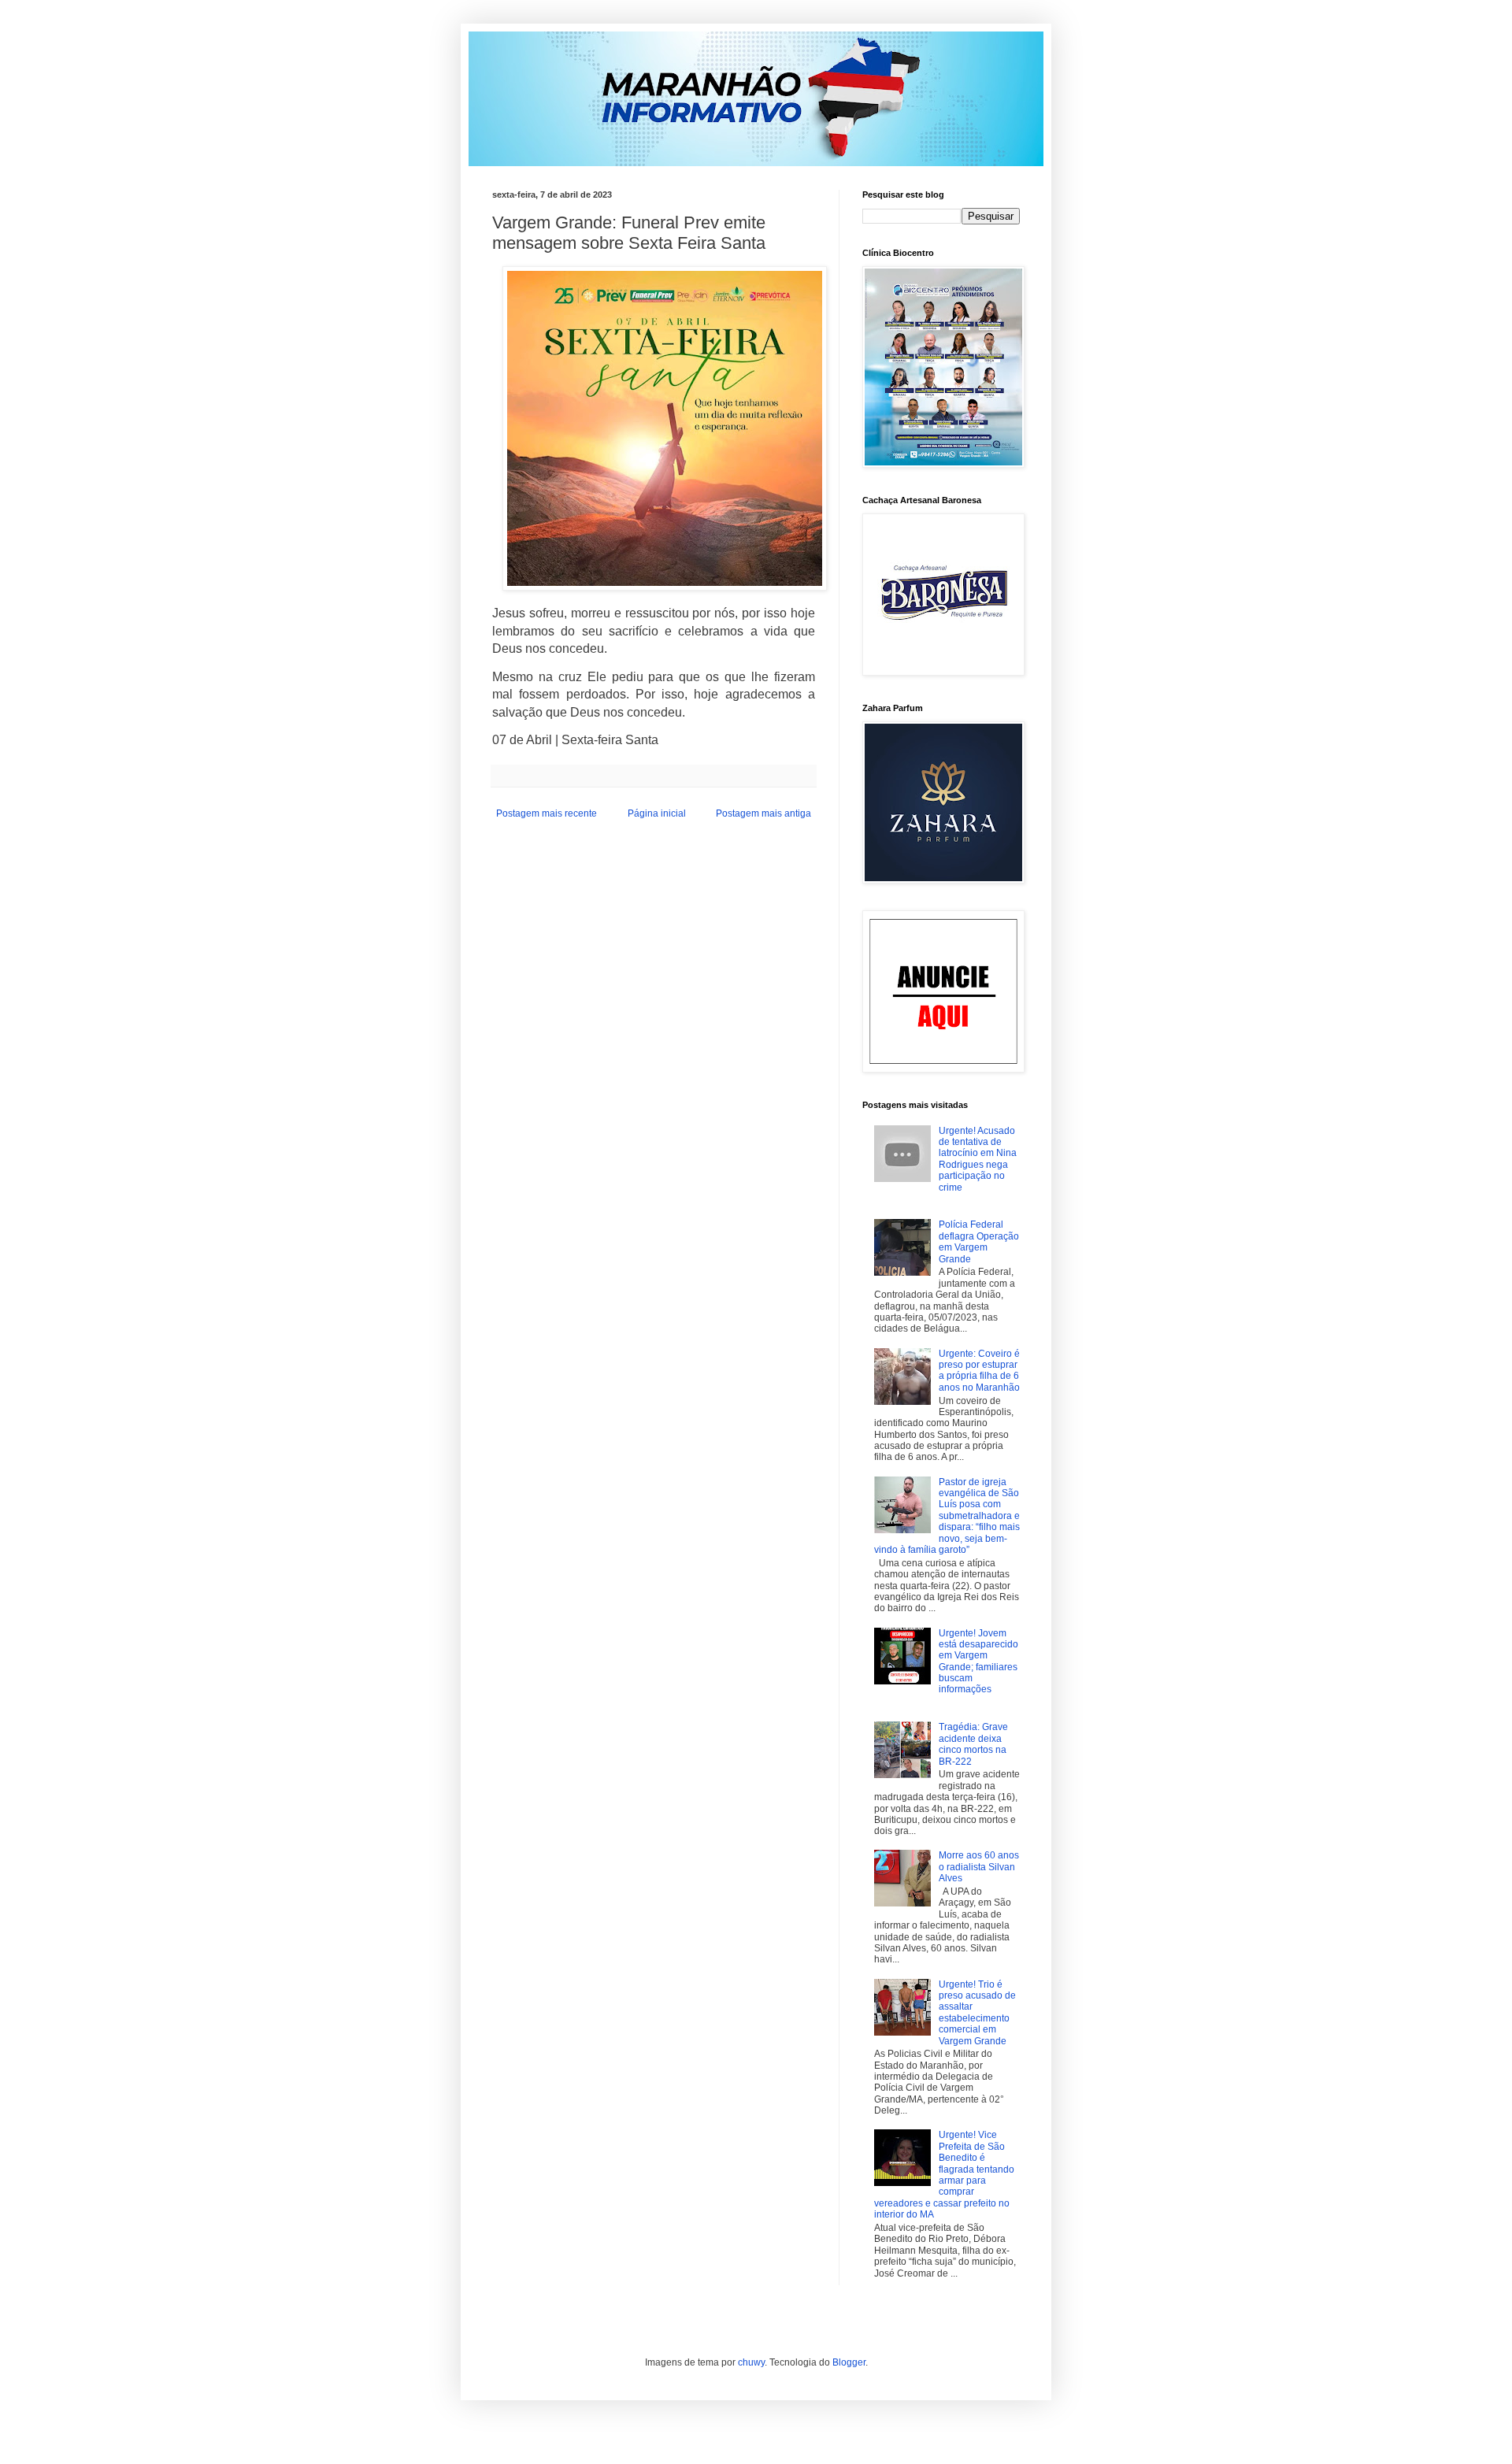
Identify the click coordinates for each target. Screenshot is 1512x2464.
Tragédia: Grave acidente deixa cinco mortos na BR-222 (973, 1744)
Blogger (849, 2362)
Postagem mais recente (547, 813)
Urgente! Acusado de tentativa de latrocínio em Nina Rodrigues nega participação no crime (978, 1159)
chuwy (751, 2362)
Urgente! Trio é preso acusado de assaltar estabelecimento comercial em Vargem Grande (977, 2013)
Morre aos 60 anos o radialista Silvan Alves (979, 1867)
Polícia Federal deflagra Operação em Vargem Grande (979, 1241)
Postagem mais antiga (763, 813)
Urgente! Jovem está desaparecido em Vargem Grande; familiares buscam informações (978, 1662)
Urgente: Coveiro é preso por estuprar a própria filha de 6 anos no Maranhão (979, 1371)
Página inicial (657, 813)
